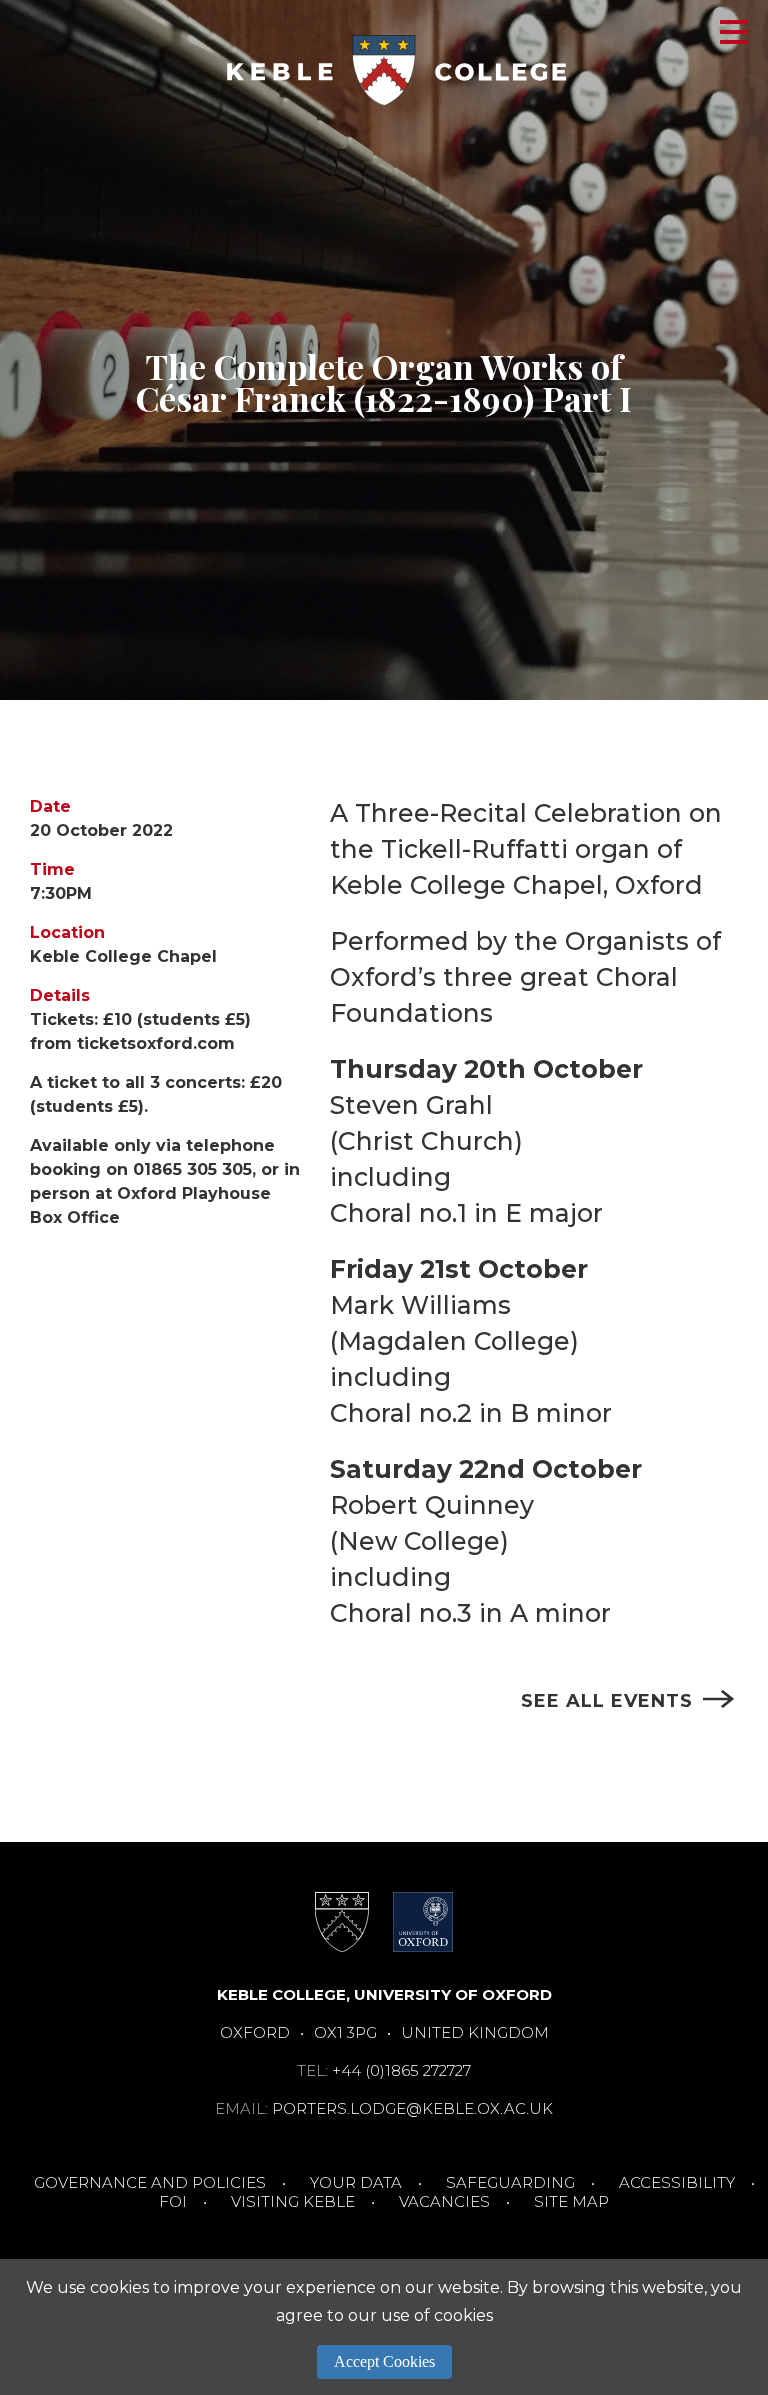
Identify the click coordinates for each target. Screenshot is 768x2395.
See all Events (607, 1701)
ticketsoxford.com (156, 1043)
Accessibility (677, 2182)
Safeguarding (510, 2182)
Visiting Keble (293, 2201)
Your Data (356, 2182)
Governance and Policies (150, 2182)
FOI (173, 2201)
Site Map (571, 2201)
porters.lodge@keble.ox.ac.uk (412, 2108)
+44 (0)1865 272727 (401, 2070)
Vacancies (444, 2201)
